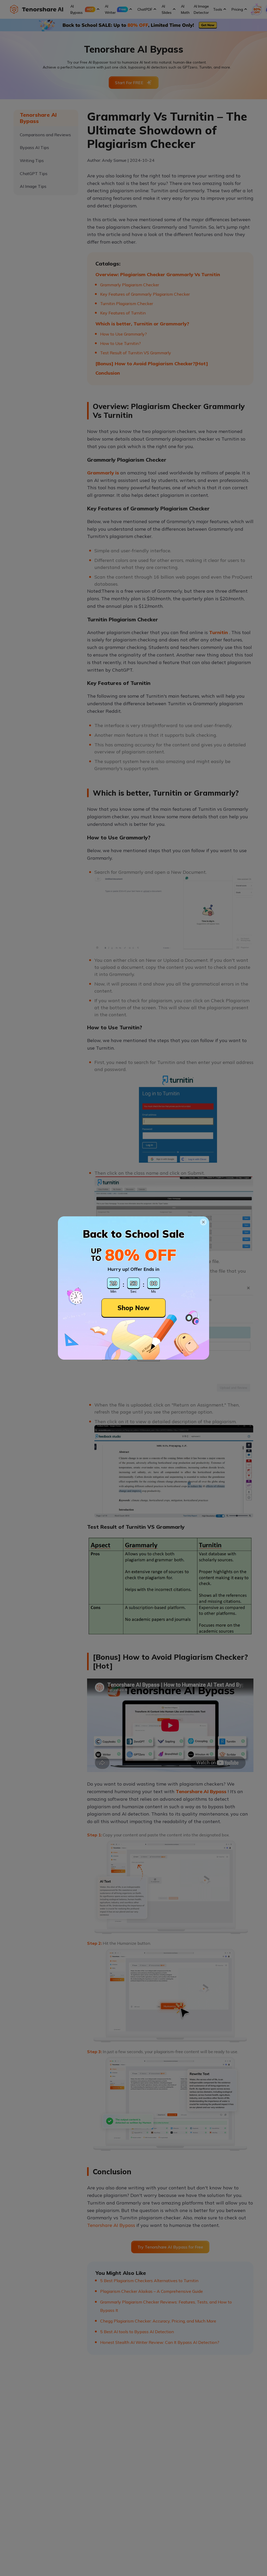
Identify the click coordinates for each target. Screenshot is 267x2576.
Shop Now (133, 1308)
